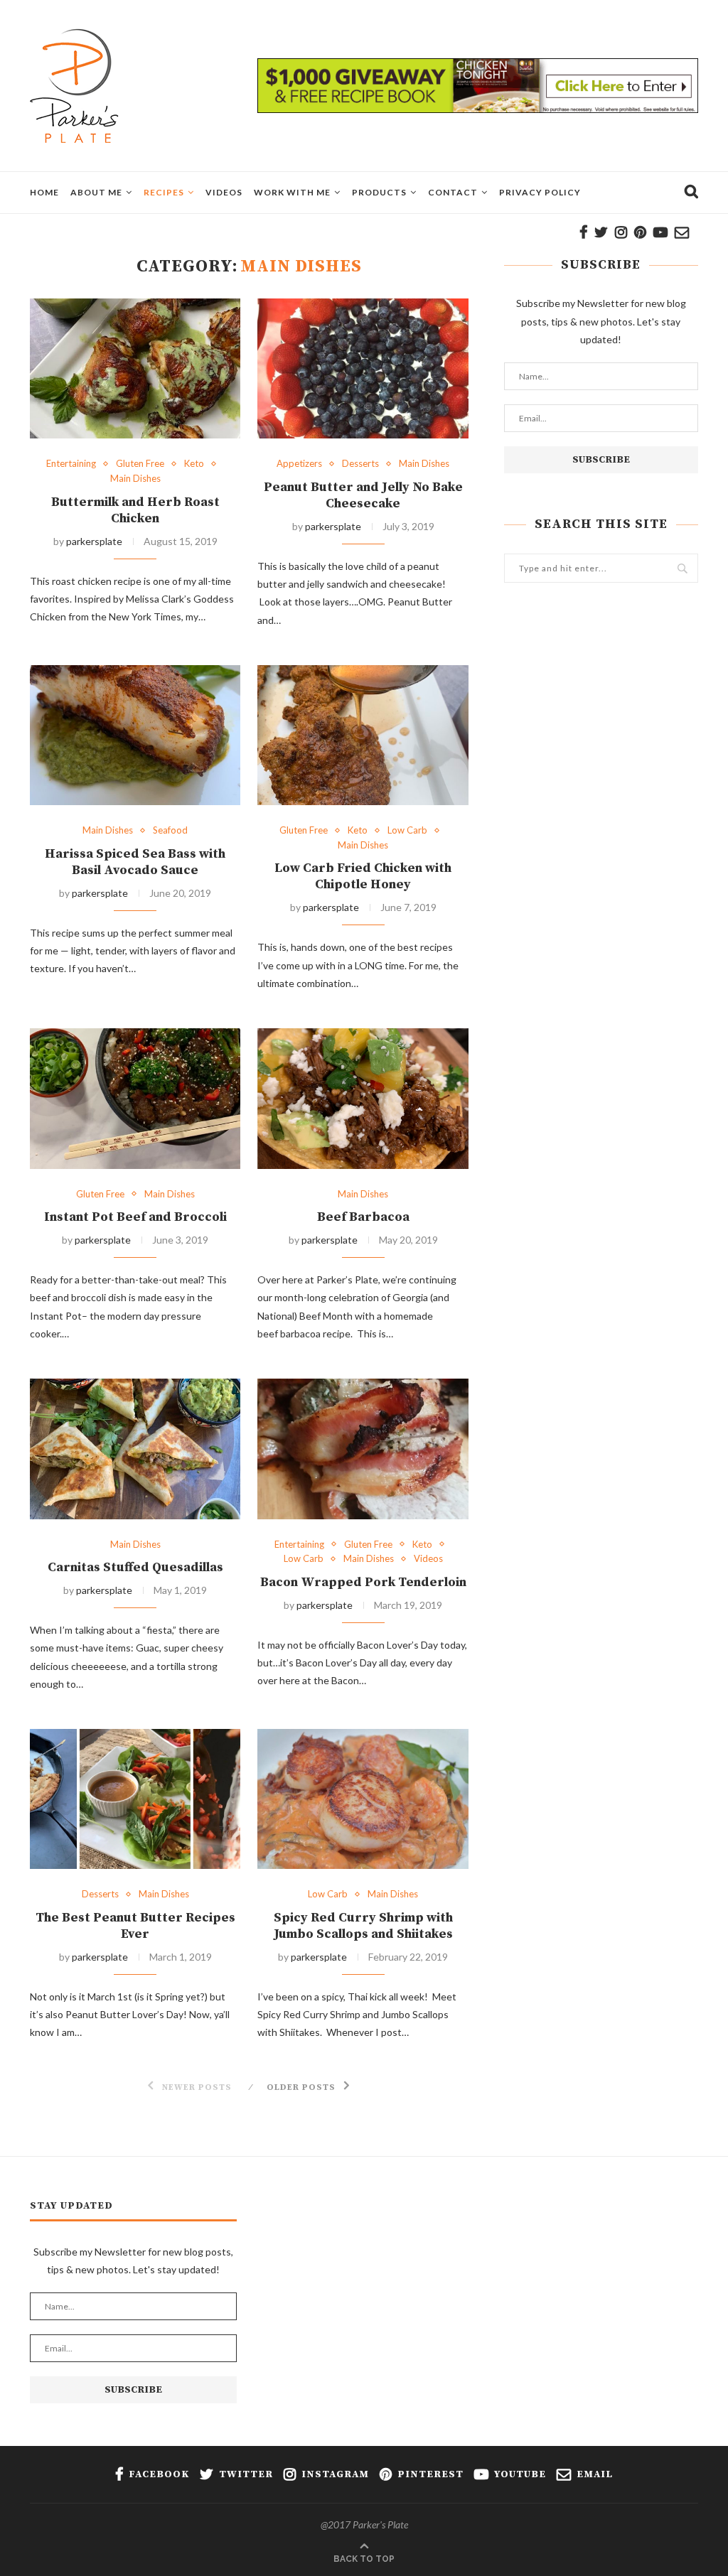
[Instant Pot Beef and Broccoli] (135, 1099)
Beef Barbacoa (363, 1217)
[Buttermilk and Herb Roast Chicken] (135, 369)
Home (44, 192)
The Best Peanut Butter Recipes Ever (135, 1926)
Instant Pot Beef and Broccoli (135, 1217)
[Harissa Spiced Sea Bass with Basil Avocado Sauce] (135, 735)
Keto (194, 464)
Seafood (170, 830)
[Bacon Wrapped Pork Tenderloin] (363, 1449)
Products (379, 192)
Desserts (360, 464)
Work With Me (292, 192)
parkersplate (94, 541)
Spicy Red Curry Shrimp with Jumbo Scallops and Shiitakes (363, 1926)
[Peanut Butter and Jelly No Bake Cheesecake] (363, 369)
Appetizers (299, 464)
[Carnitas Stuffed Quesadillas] (135, 1449)
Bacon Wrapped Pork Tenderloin (363, 1582)
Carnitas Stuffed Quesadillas (135, 1567)
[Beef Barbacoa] (363, 1099)
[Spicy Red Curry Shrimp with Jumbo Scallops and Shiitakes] (363, 1799)
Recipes (164, 192)
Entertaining (71, 464)
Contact (453, 192)
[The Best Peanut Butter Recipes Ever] (135, 1799)
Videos (224, 192)
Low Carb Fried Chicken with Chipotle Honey (363, 876)
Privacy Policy (540, 192)
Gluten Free (140, 464)
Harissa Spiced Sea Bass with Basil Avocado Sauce (135, 862)
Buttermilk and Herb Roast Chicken (135, 510)
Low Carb (407, 830)
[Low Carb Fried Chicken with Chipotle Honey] (363, 735)
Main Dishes (135, 479)
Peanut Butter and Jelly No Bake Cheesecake (363, 495)
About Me (96, 192)
